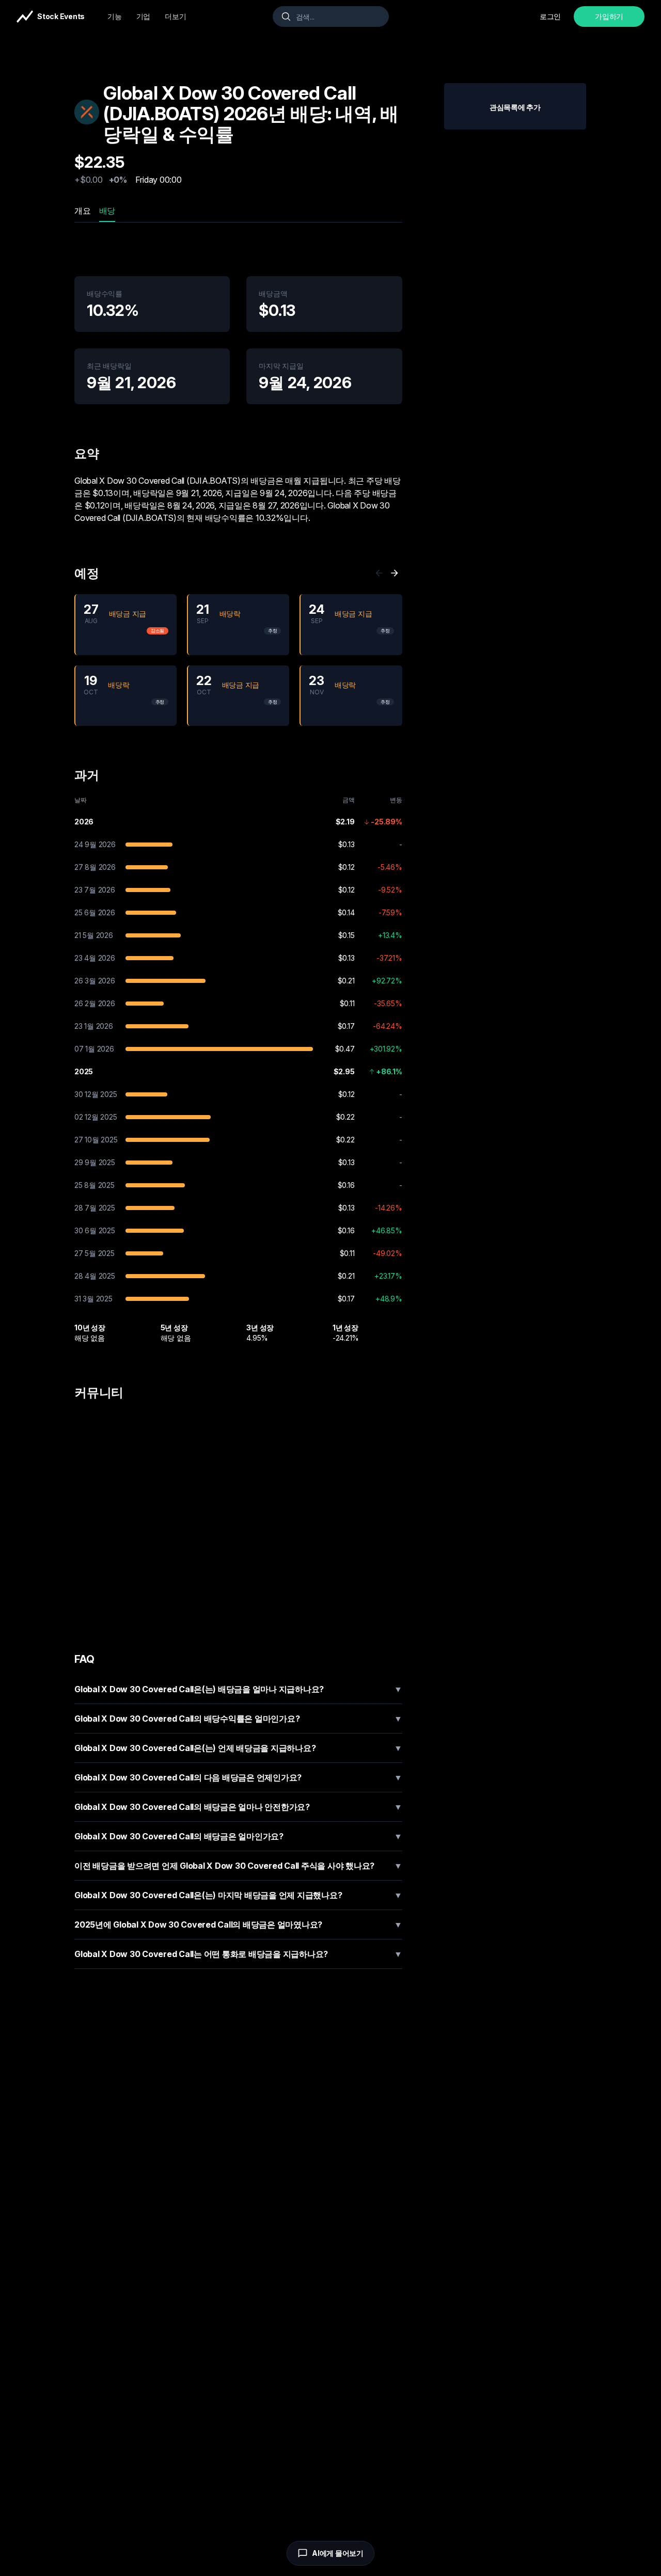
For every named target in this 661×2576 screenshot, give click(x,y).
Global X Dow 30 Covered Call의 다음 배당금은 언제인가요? (238, 1777)
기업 (144, 16)
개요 (83, 211)
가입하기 (609, 16)
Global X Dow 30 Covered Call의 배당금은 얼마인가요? (238, 1836)
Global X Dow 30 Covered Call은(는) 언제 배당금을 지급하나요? (238, 1748)
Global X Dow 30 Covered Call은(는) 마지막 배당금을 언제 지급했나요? (238, 1895)
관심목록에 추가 (515, 107)
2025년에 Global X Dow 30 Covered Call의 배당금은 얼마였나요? (238, 1925)
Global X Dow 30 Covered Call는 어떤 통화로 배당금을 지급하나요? (238, 1954)
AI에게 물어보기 (338, 2553)
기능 (115, 16)
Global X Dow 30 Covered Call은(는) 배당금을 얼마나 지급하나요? (238, 1689)
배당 (107, 211)
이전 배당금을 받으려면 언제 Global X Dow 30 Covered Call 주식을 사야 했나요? (238, 1866)
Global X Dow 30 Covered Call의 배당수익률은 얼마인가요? (238, 1719)
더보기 (175, 16)
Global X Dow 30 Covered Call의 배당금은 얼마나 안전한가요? (238, 1807)
